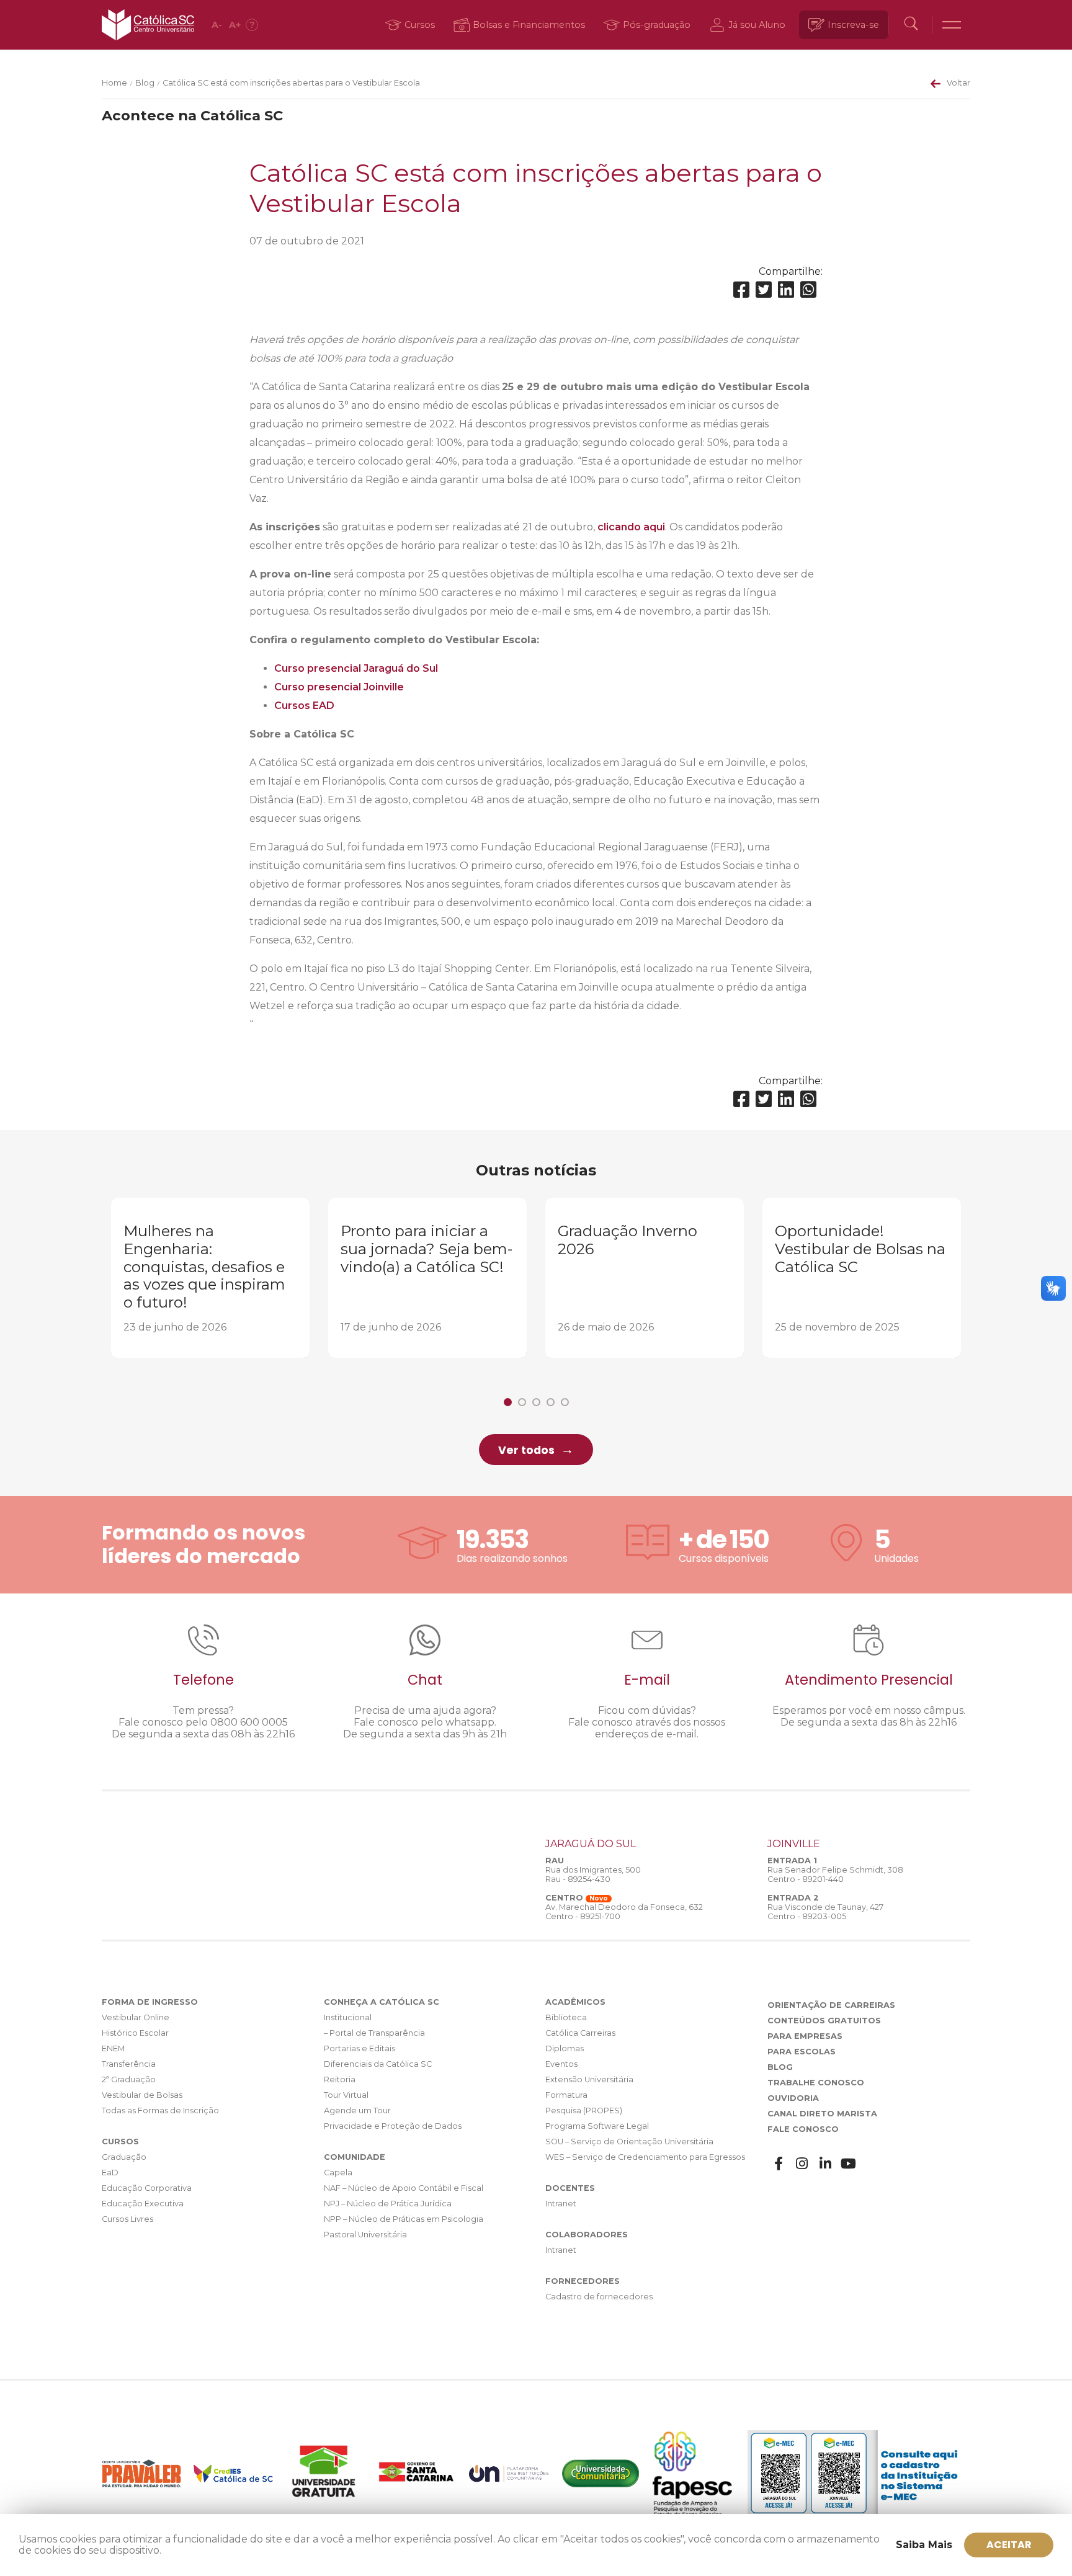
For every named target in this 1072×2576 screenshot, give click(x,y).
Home (114, 83)
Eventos (561, 2064)
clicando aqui (631, 527)
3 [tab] (536, 1402)
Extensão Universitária (589, 2079)
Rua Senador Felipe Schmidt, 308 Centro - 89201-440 (835, 1874)
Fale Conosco (803, 2129)
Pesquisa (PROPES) (584, 2110)
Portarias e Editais (360, 2048)
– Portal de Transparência (374, 2033)
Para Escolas (802, 2052)
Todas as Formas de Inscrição (160, 2110)
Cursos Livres (127, 2219)
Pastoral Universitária (365, 2235)
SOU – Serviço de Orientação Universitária (629, 2141)
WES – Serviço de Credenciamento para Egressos (645, 2157)
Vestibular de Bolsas (142, 2095)
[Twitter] (764, 290)
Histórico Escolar (135, 2033)
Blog (145, 83)
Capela (338, 2173)
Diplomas (565, 2048)
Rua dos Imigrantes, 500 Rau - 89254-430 (593, 1874)
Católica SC (148, 25)
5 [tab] (565, 1402)
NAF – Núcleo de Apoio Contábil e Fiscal (404, 2188)
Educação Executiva (143, 2204)
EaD (110, 2173)
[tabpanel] (210, 1278)
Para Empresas (805, 2036)
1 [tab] (508, 1402)
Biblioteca (566, 2017)
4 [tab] (551, 1402)
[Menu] (952, 25)
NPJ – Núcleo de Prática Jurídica (388, 2204)
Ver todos (526, 1450)
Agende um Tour (357, 2110)
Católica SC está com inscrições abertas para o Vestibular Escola (291, 83)
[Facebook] (741, 290)
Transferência (129, 2064)
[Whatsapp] (808, 290)
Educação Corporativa (147, 2188)
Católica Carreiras (580, 2033)
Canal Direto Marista (822, 2114)
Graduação (124, 2157)
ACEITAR (1009, 2545)
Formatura (566, 2095)
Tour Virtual (346, 2095)
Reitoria (340, 2079)
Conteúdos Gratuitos (824, 2021)
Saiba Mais (924, 2545)
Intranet (561, 2204)
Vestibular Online (136, 2017)
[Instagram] (802, 2164)
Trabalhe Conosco (816, 2083)
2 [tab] (522, 1402)
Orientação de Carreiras (831, 2005)
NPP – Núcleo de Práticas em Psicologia (404, 2219)
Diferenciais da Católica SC (378, 2064)
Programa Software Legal (597, 2126)
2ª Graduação (129, 2079)
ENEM (113, 2048)
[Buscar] (911, 25)
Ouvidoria (793, 2098)
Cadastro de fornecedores (599, 2297)
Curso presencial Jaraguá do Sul (356, 668)
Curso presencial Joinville (339, 687)
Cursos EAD (304, 706)
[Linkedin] (786, 290)
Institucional (348, 2017)
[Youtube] (849, 2164)
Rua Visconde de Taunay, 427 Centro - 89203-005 (825, 1912)
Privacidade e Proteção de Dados (393, 2126)
